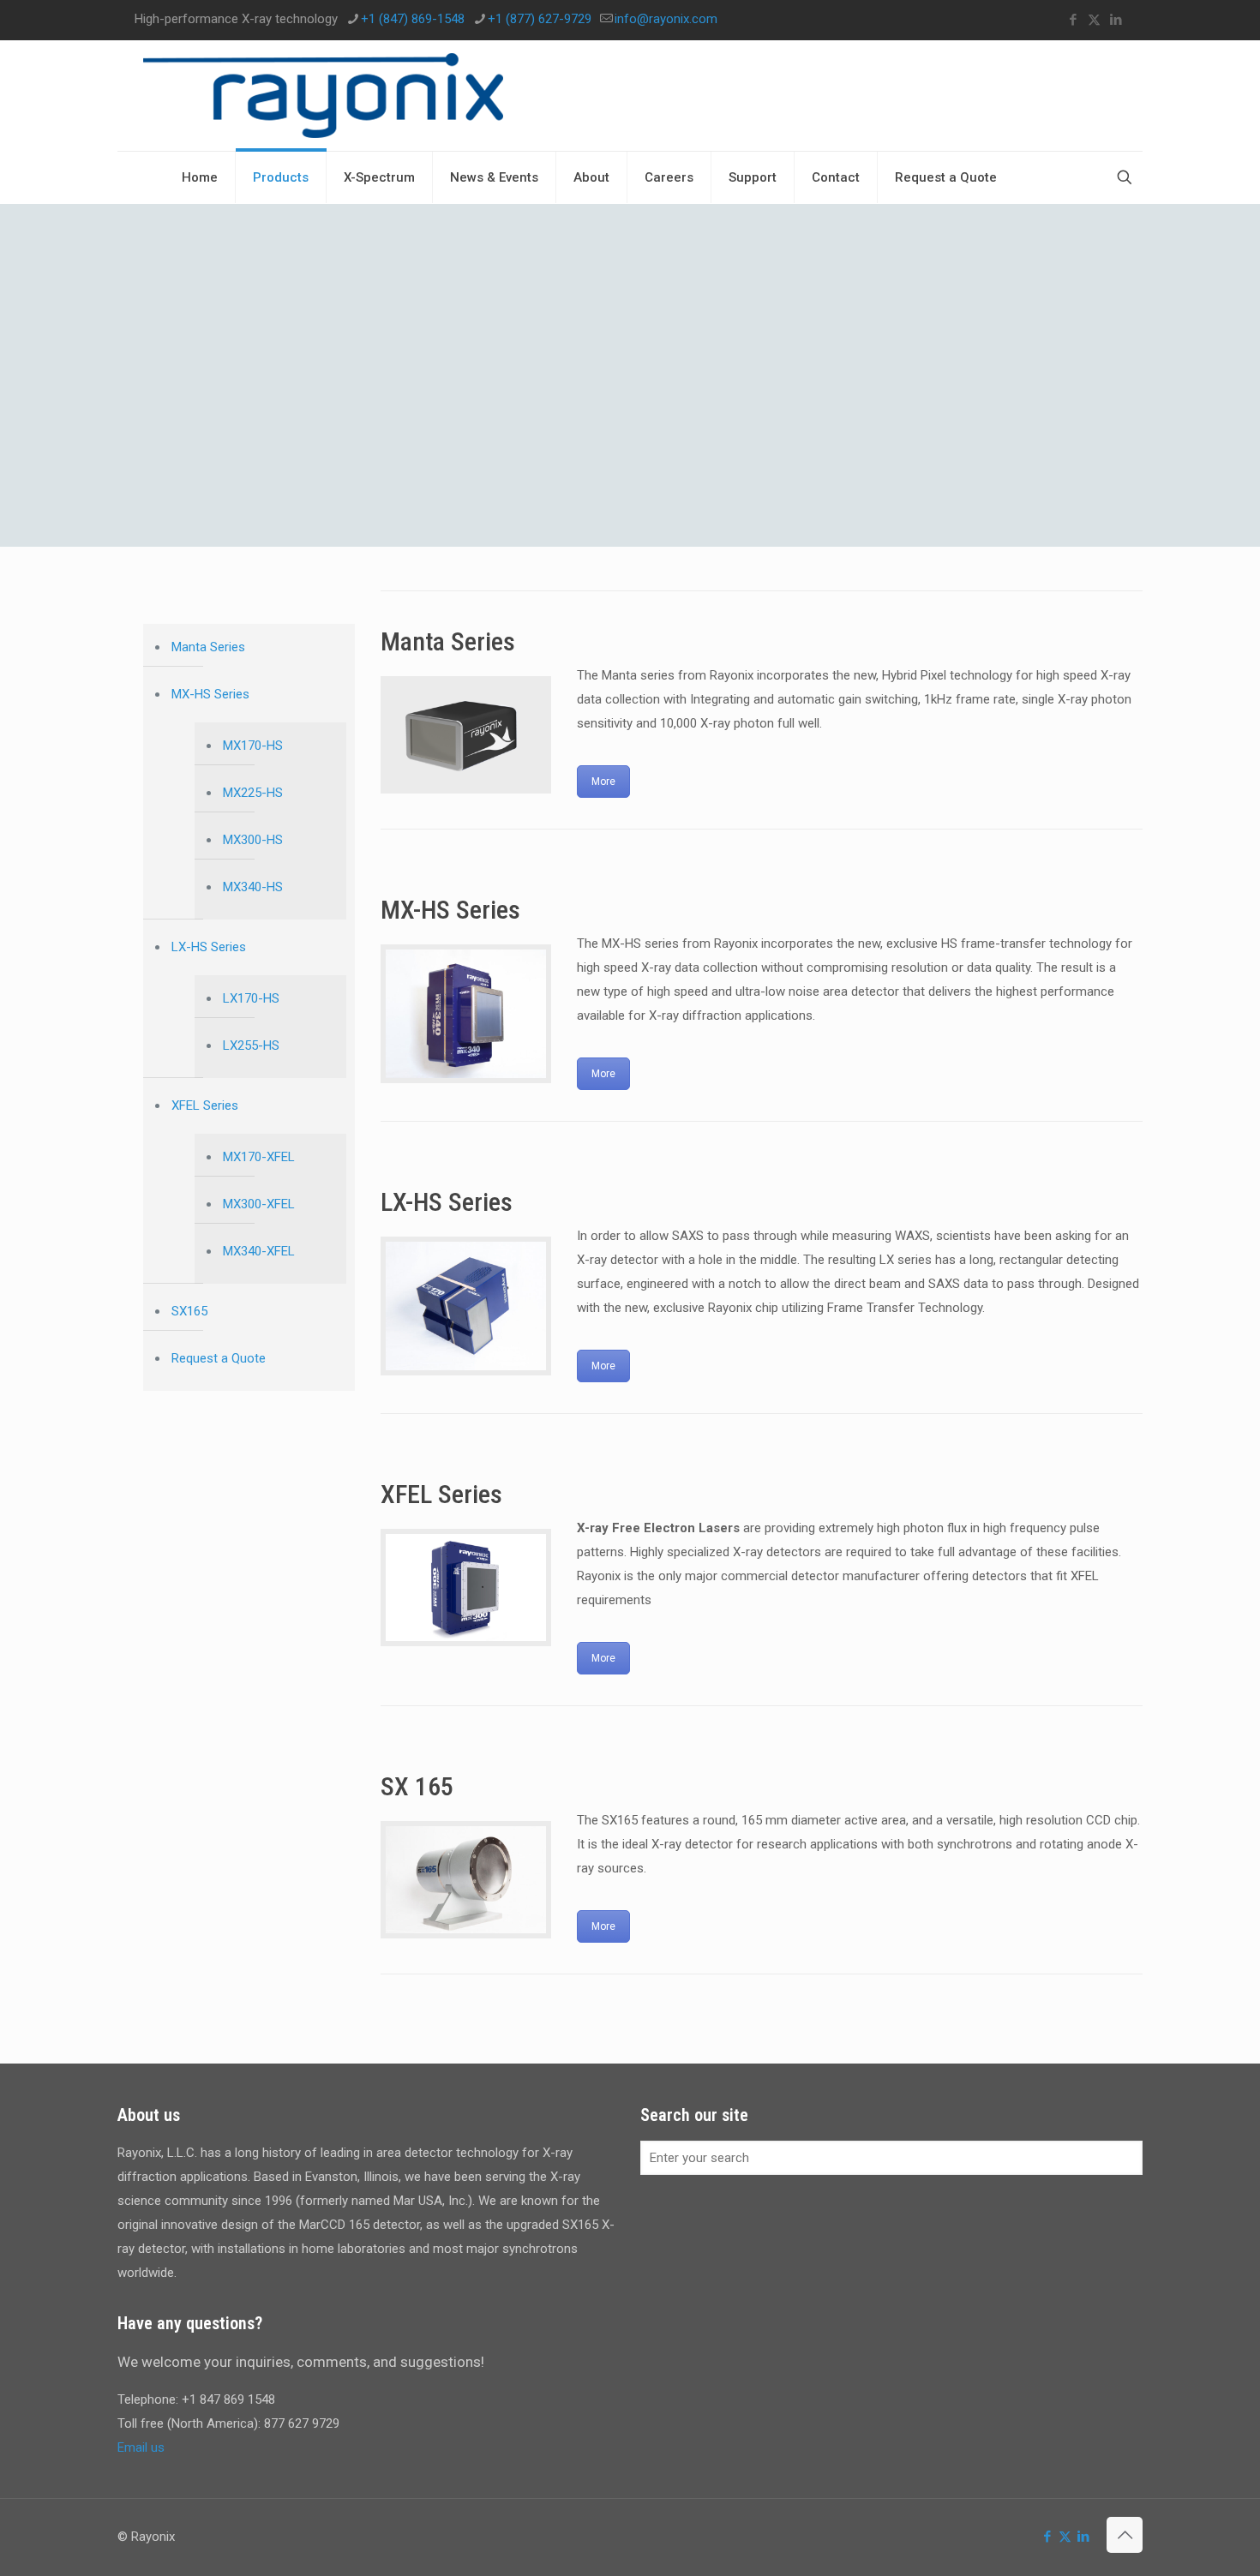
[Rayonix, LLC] (323, 96)
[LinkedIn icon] (1116, 20)
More (603, 782)
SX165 (189, 1311)
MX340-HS (253, 887)
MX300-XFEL (259, 1204)
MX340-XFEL (259, 1251)
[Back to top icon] (1125, 2535)
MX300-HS (253, 840)
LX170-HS (251, 998)
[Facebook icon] (1073, 20)
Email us (141, 2447)
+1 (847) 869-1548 (413, 19)
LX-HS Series (209, 947)
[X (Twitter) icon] (1094, 20)
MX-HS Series (210, 694)
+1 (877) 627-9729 (540, 19)
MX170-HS (253, 746)
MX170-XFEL (259, 1157)
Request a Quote (219, 1358)
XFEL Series (205, 1105)
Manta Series (208, 647)
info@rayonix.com (666, 19)
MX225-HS (253, 793)
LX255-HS (251, 1045)
